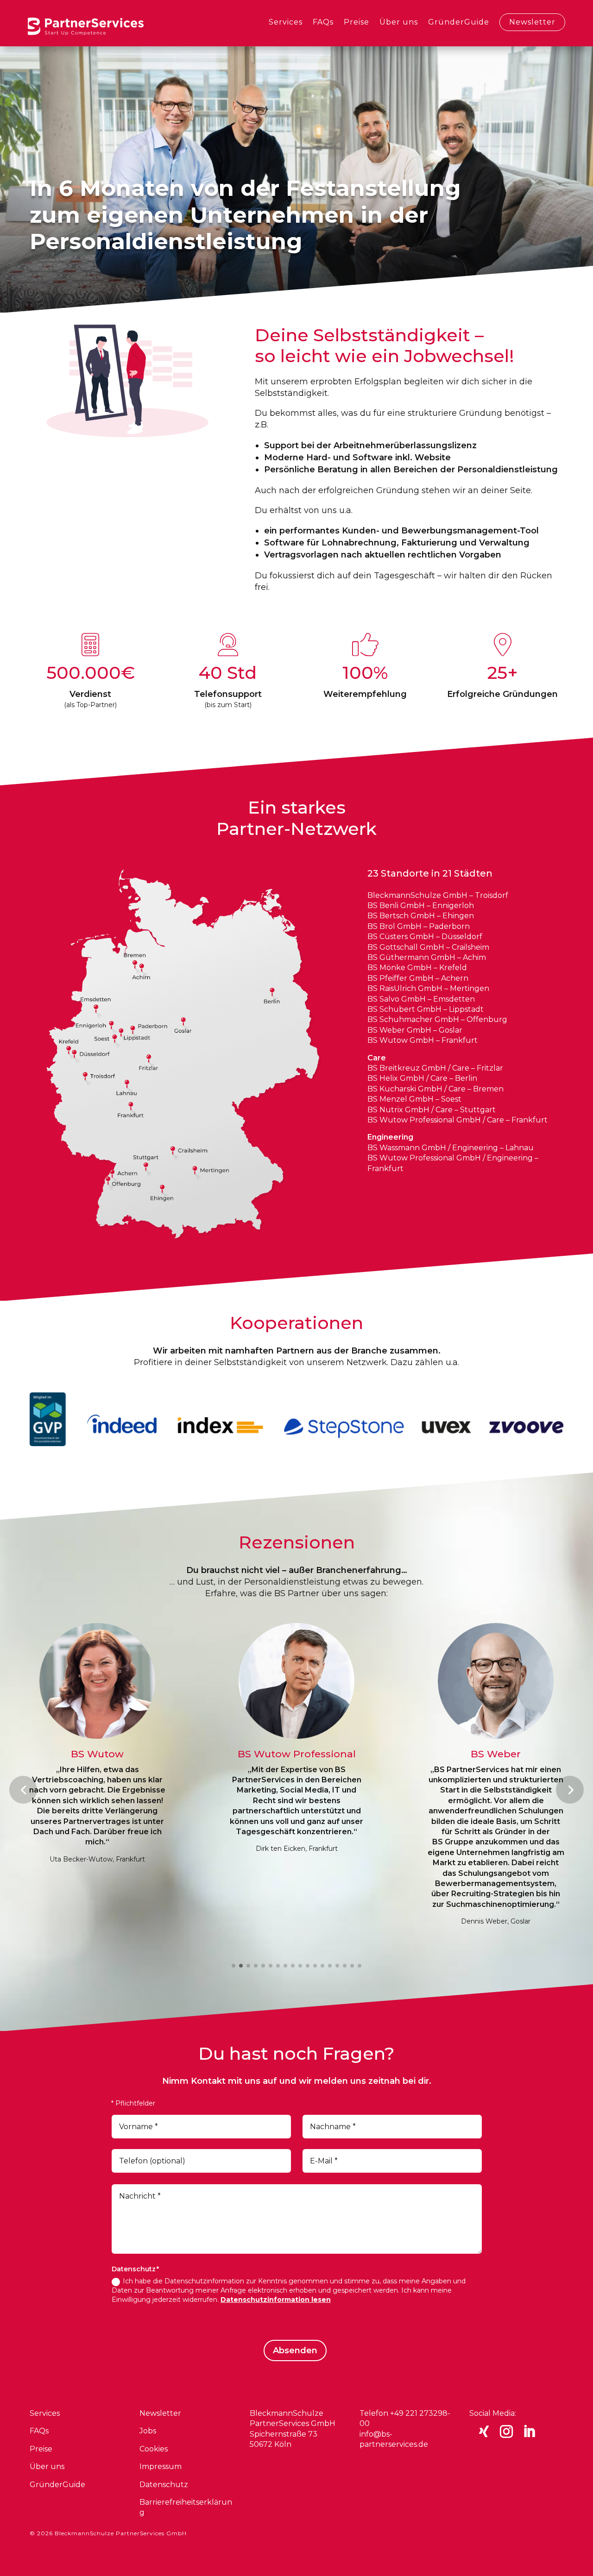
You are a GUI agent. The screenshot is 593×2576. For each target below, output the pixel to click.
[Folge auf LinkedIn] (529, 2432)
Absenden (295, 2350)
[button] (23, 1790)
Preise (356, 22)
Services (286, 22)
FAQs (323, 22)
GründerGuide (459, 22)
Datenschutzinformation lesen (276, 2300)
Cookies (154, 2449)
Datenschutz (164, 2485)
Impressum (161, 2466)
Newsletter (532, 22)
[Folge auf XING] (484, 2432)
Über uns (399, 22)
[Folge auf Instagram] (506, 2432)
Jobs (148, 2431)
